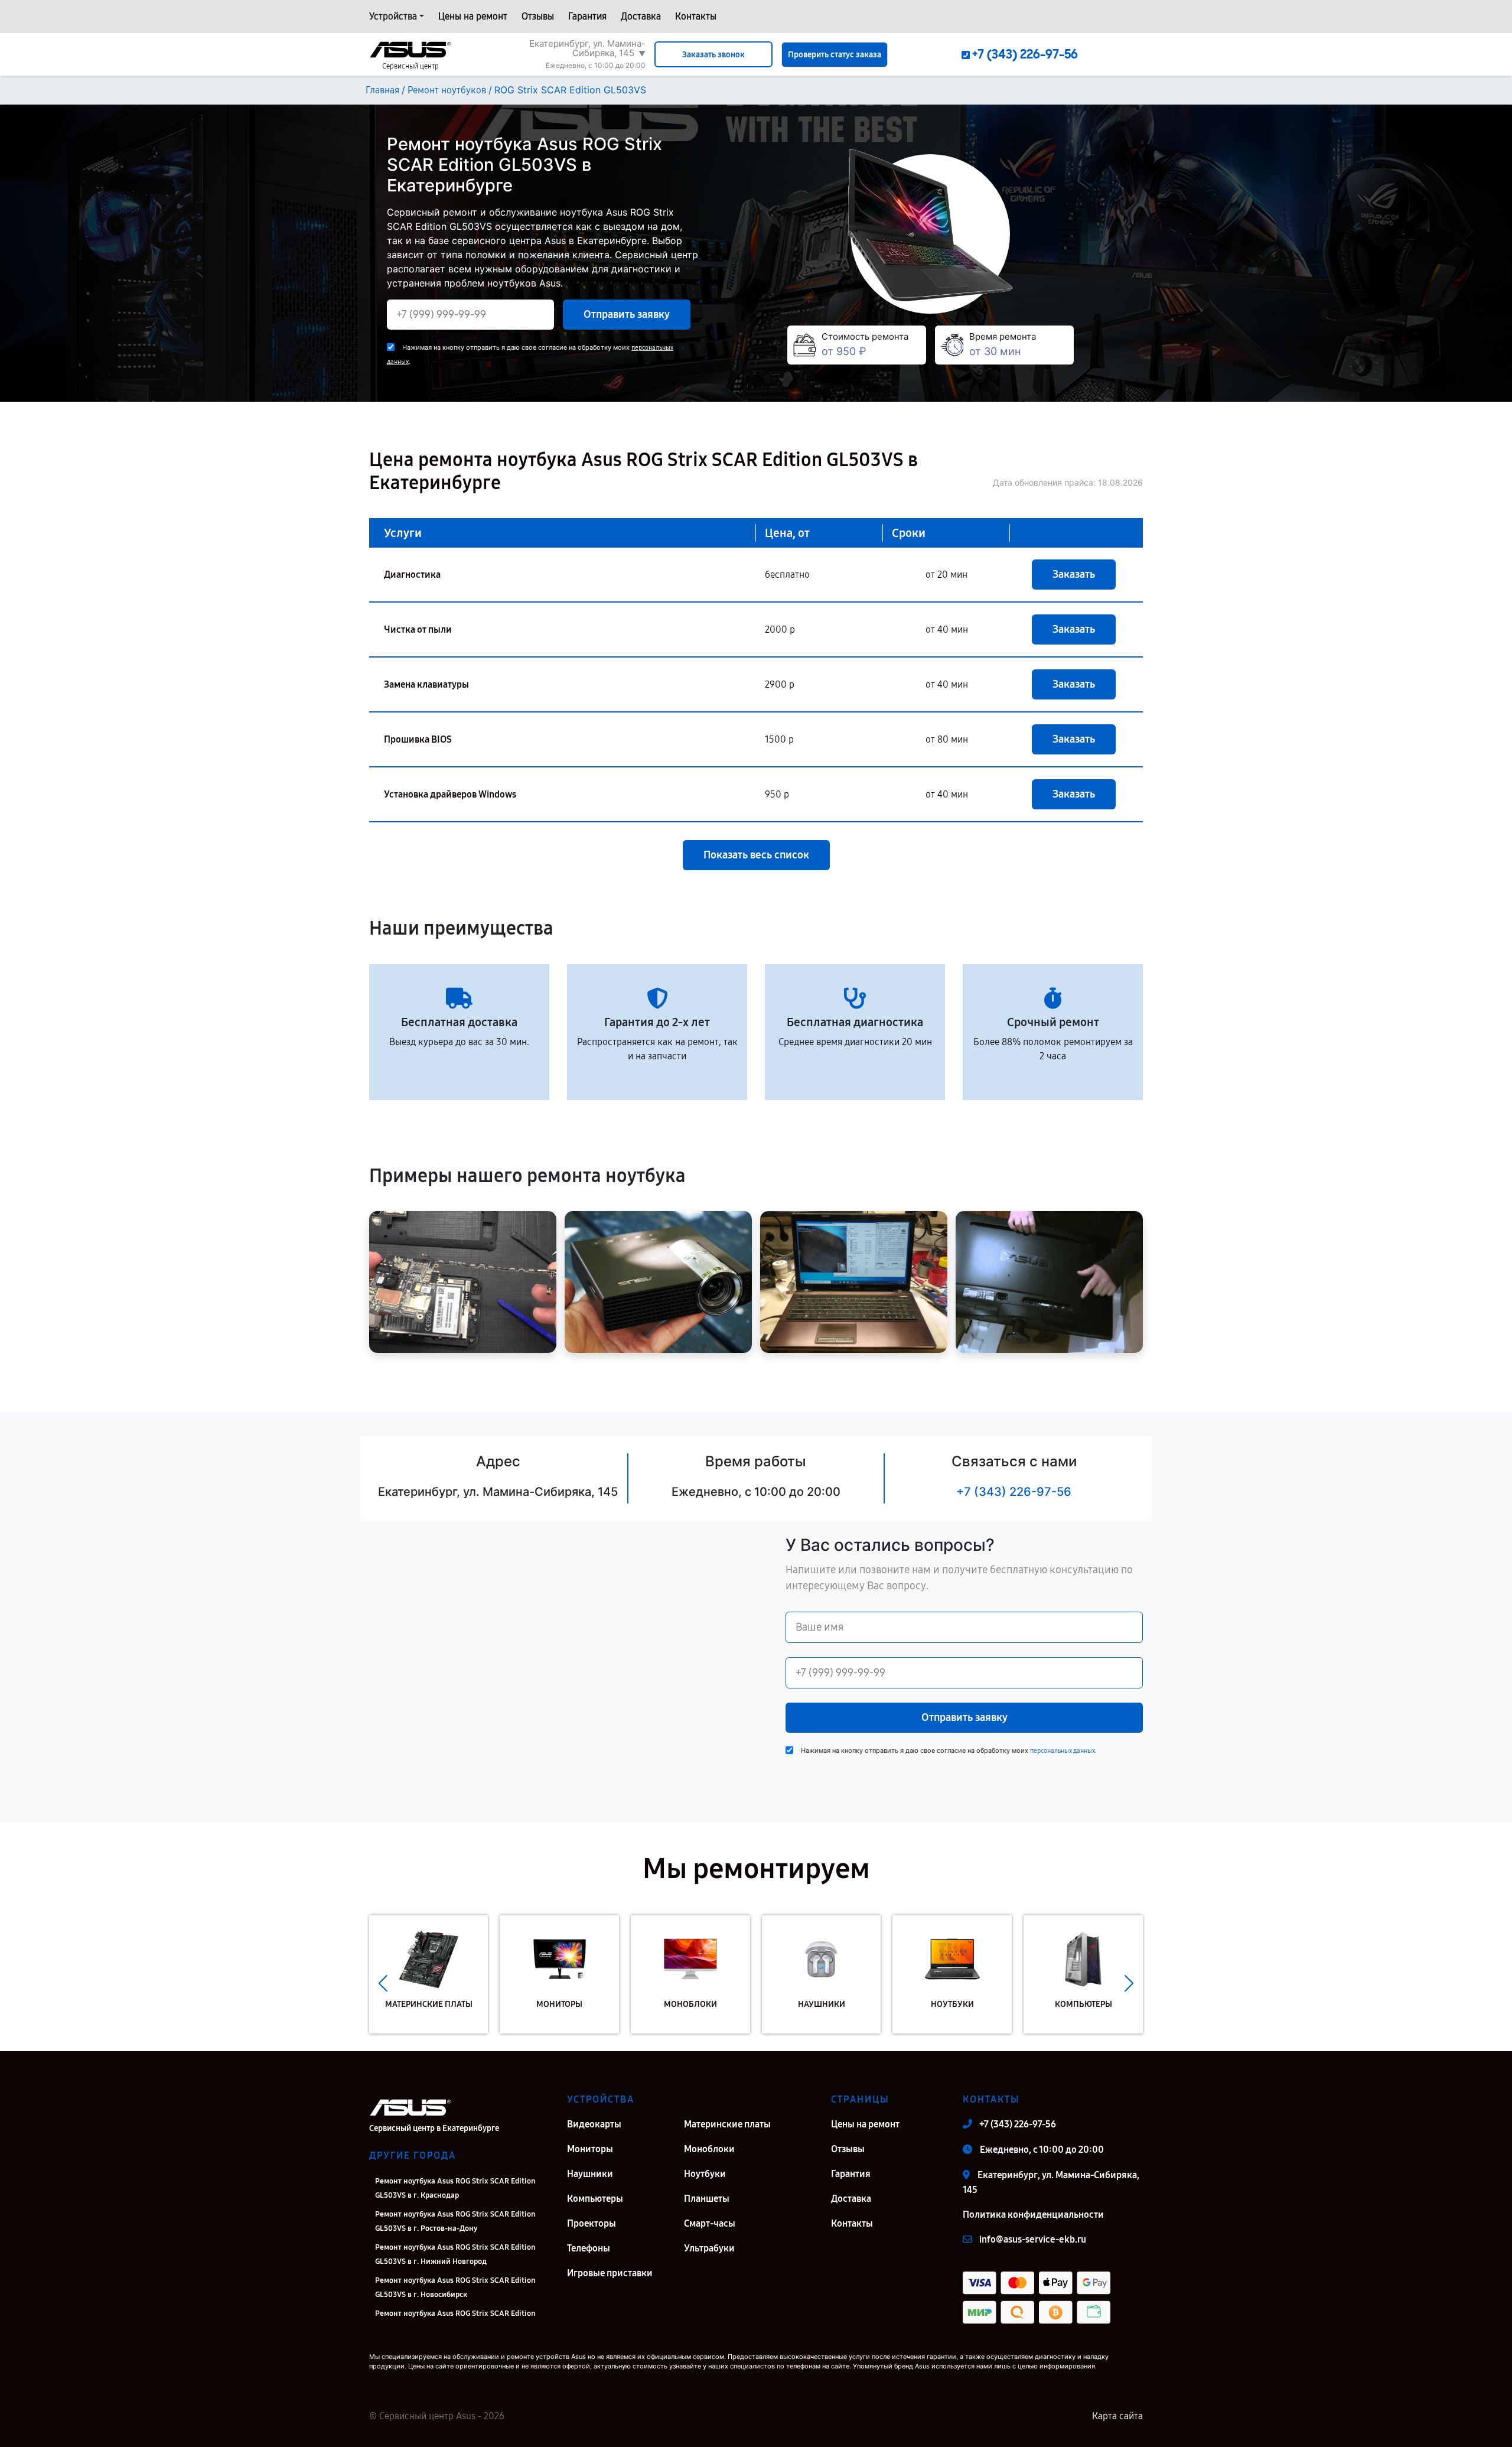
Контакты (696, 16)
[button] (383, 1983)
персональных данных (1063, 1751)
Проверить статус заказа (835, 55)
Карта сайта (1117, 2416)
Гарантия (587, 16)
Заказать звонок (713, 55)
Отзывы (538, 16)
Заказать (1074, 574)
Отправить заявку (627, 314)
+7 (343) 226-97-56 (1014, 1492)
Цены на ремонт (473, 16)
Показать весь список (756, 855)
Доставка (641, 16)
